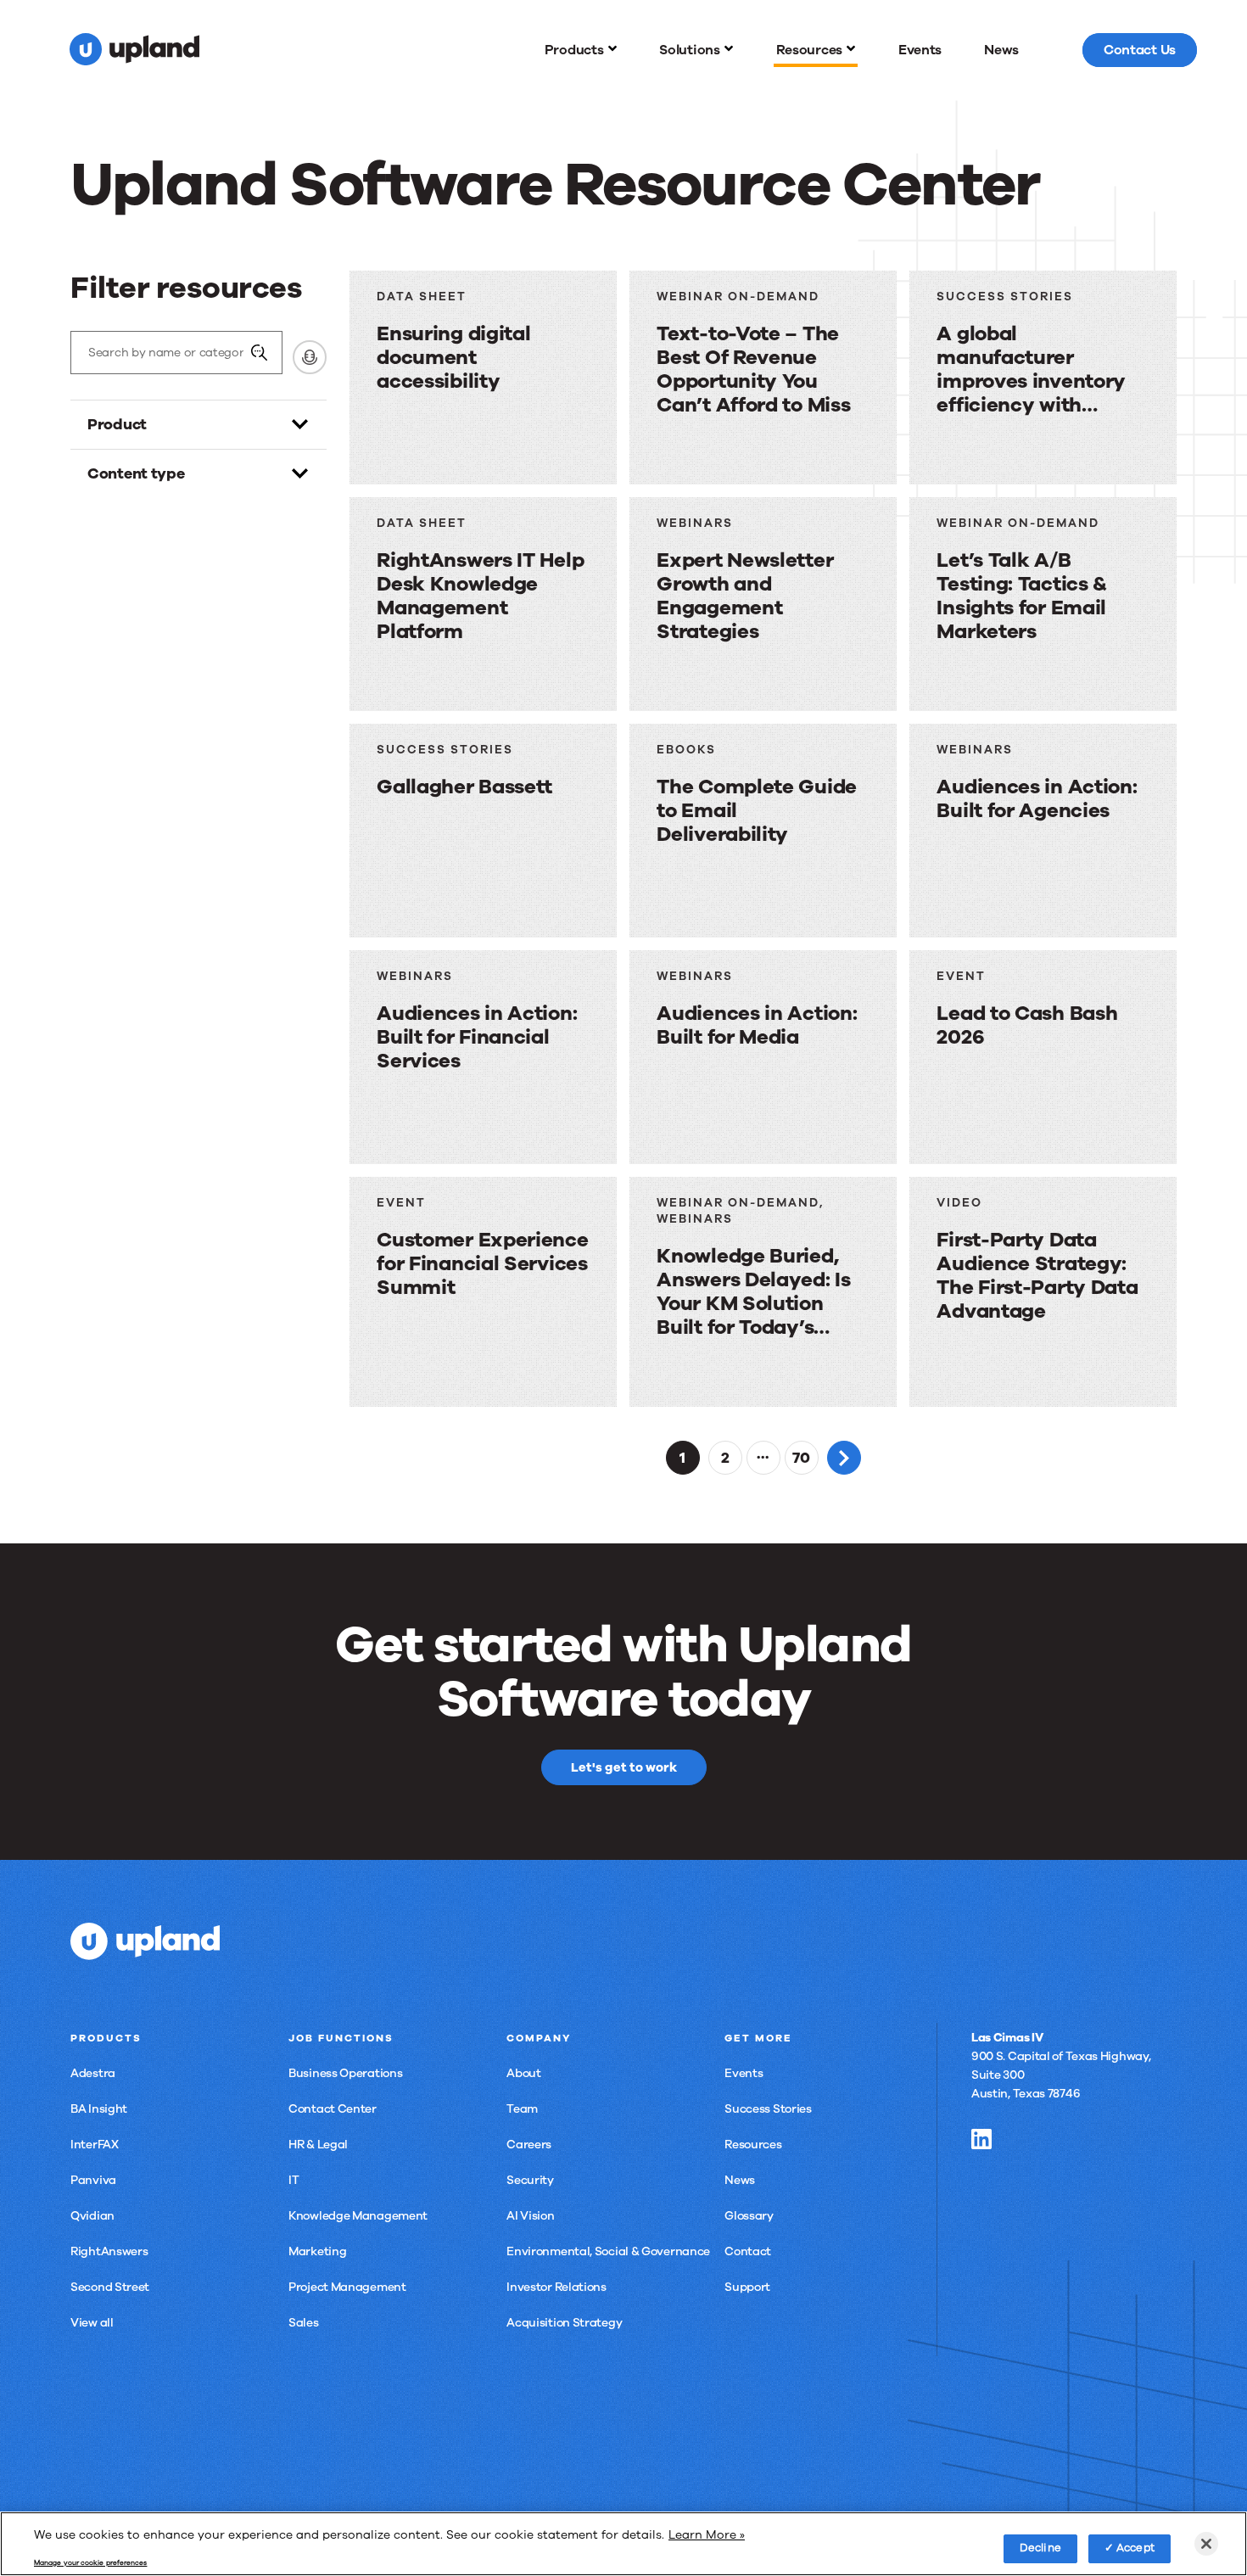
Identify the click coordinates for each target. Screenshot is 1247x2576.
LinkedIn (981, 2139)
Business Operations (345, 2073)
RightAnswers (109, 2251)
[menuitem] (581, 50)
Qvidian (92, 2216)
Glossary (749, 2216)
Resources (753, 2145)
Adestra (93, 2073)
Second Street (110, 2287)
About (524, 2073)
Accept (1135, 2548)
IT (294, 2180)
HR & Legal (318, 2145)
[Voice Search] (310, 357)
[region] (623, 2544)
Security (530, 2180)
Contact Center (333, 2109)
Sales (304, 2323)
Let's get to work (624, 1767)
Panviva (93, 2180)
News (740, 2180)
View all (92, 2323)
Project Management (347, 2287)
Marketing (317, 2251)
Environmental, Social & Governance (608, 2251)
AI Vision (530, 2216)
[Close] (1206, 2544)
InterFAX (95, 2145)
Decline (1040, 2548)
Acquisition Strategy (564, 2323)
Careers (529, 2145)
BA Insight (99, 2109)
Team (522, 2109)
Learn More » (707, 2535)
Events (744, 2073)
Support (747, 2287)
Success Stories (768, 2109)
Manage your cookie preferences (90, 2563)
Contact (748, 2251)
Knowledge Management (358, 2216)
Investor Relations (556, 2287)
